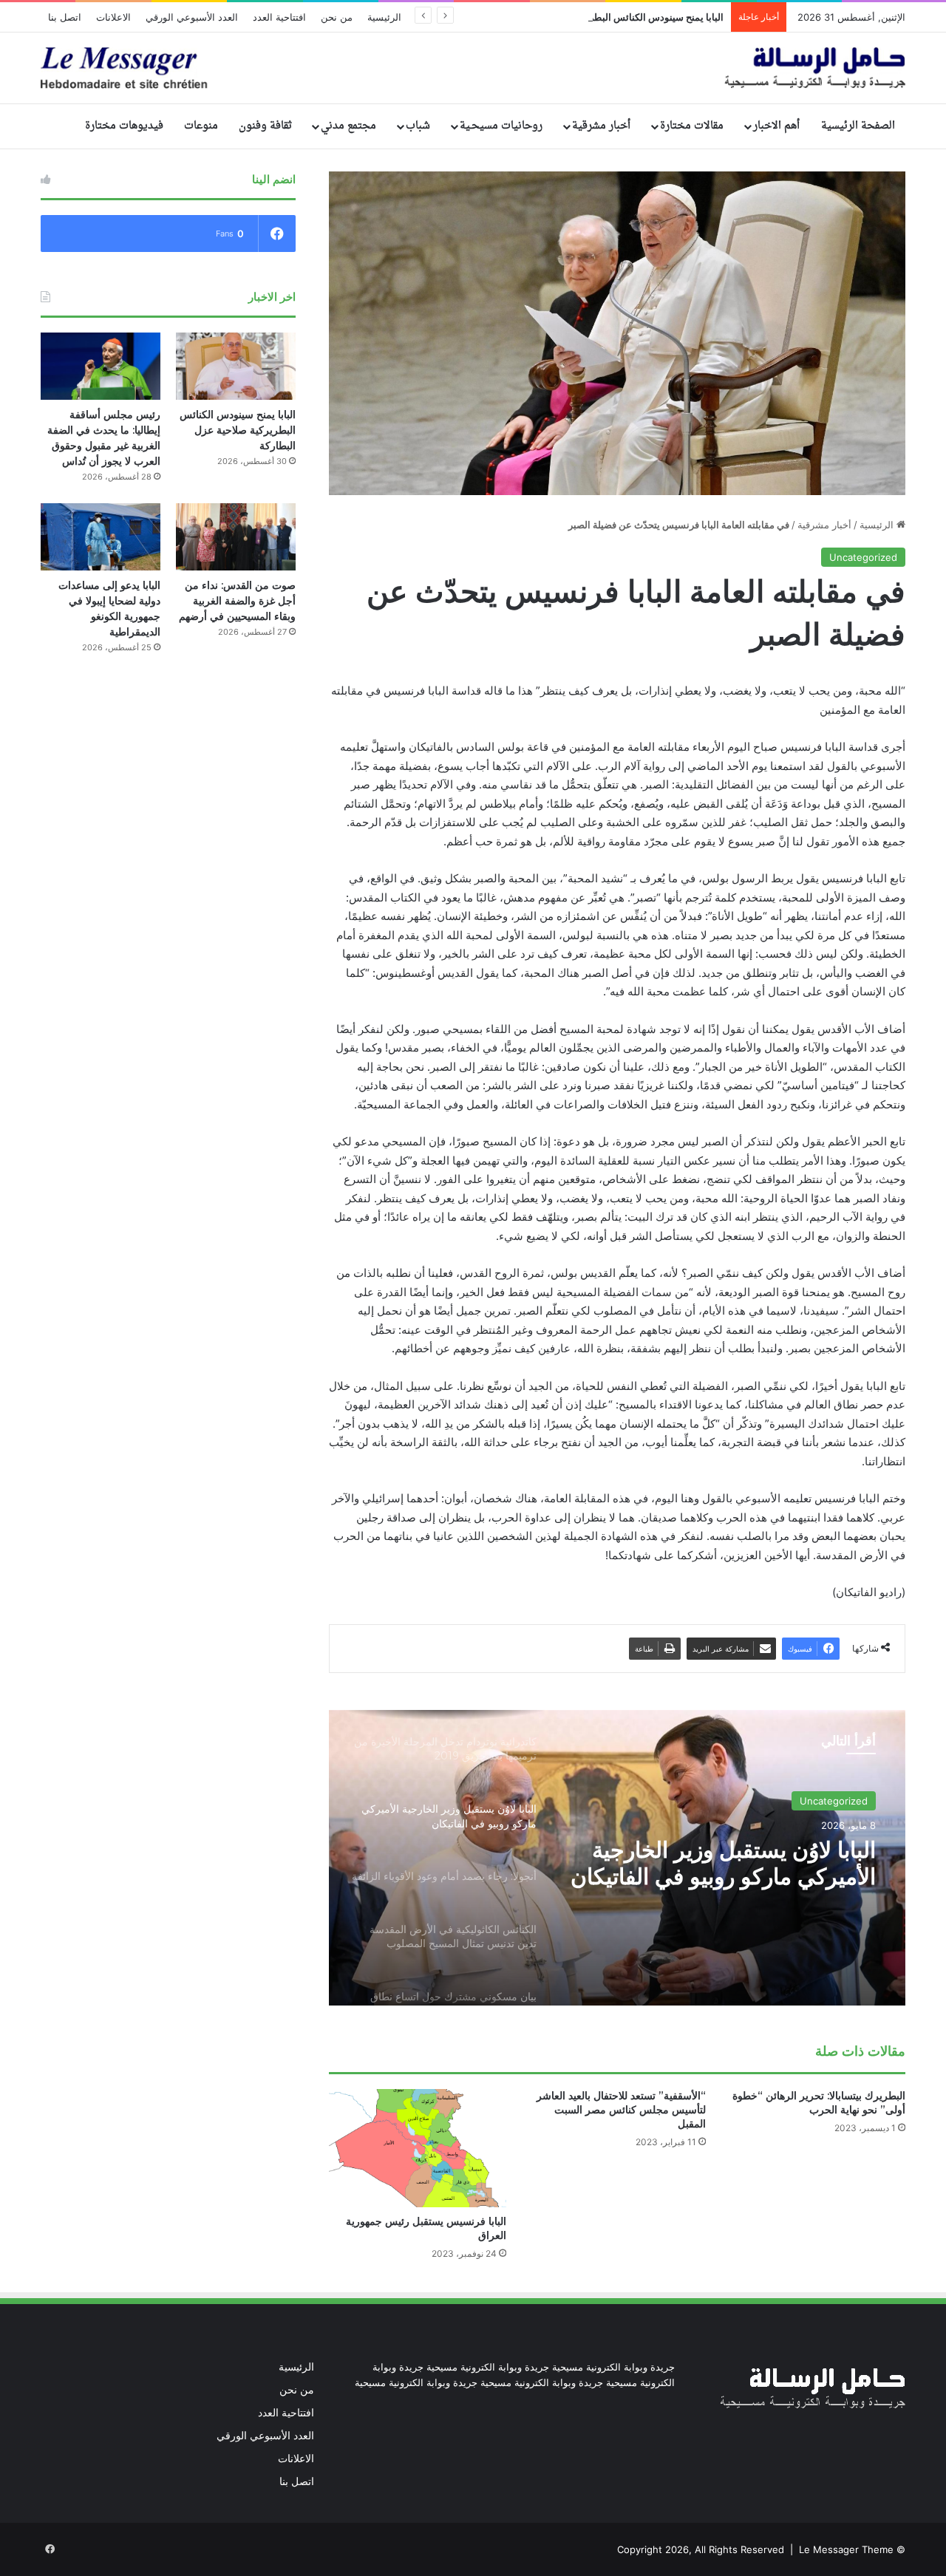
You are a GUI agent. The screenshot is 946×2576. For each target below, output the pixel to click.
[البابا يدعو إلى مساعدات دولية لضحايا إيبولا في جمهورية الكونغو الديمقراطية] (101, 537)
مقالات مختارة (692, 126)
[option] (617, 1858)
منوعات (201, 126)
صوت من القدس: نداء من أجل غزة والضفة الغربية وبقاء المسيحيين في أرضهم (237, 601)
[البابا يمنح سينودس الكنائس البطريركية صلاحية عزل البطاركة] (236, 366)
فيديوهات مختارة (124, 126)
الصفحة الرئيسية (858, 126)
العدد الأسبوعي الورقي (192, 17)
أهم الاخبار (776, 126)
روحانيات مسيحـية (501, 126)
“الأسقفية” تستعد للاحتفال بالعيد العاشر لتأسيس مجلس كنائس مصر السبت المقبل (621, 2110)
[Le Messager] (473, 68)
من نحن (337, 17)
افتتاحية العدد (279, 17)
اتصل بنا (65, 17)
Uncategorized (863, 557)
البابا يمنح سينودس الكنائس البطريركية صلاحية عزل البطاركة (603, 17)
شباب (418, 126)
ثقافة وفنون (265, 126)
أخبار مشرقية (601, 126)
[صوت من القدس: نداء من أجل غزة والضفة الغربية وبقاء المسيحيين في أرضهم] (236, 537)
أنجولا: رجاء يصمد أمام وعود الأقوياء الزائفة (749, 1879)
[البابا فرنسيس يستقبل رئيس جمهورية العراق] (418, 2148)
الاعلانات (113, 17)
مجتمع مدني (348, 126)
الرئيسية (384, 17)
